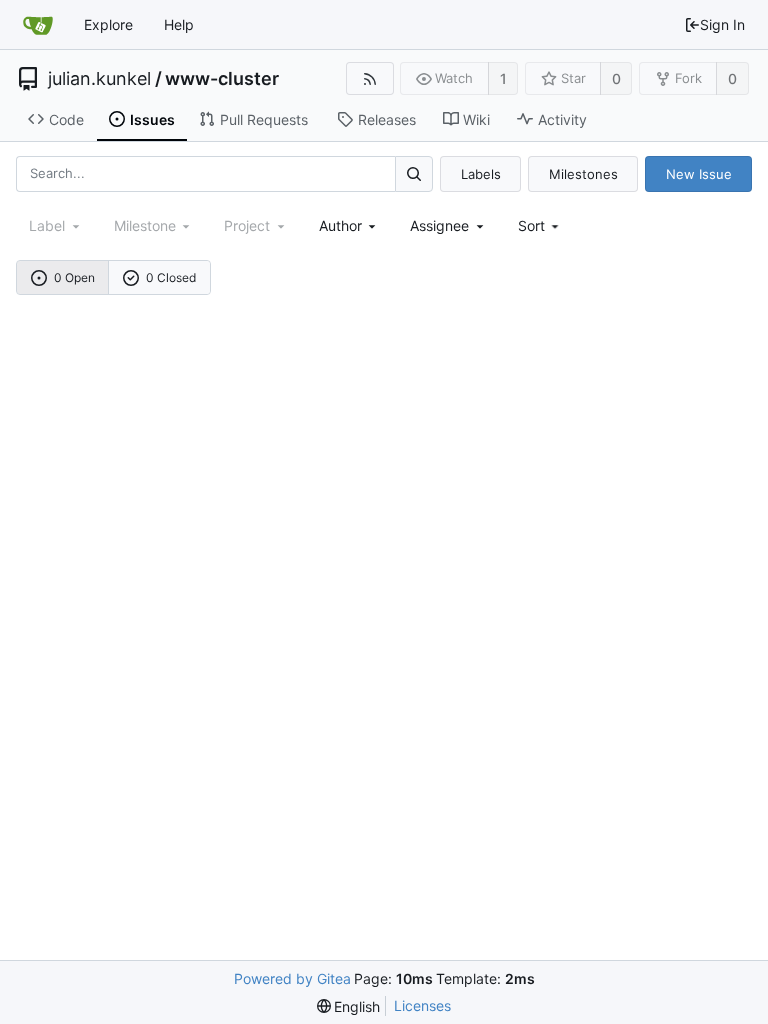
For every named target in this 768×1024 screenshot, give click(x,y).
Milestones (583, 174)
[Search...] (414, 173)
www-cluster (222, 79)
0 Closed (171, 277)
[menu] (540, 225)
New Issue (699, 174)
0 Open (74, 277)
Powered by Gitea (292, 978)
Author (340, 225)
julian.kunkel (99, 79)
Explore (108, 24)
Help (179, 24)
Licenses (422, 1005)
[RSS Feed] (369, 78)
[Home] (38, 25)
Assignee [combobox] (439, 225)
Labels (481, 174)
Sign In (722, 24)
